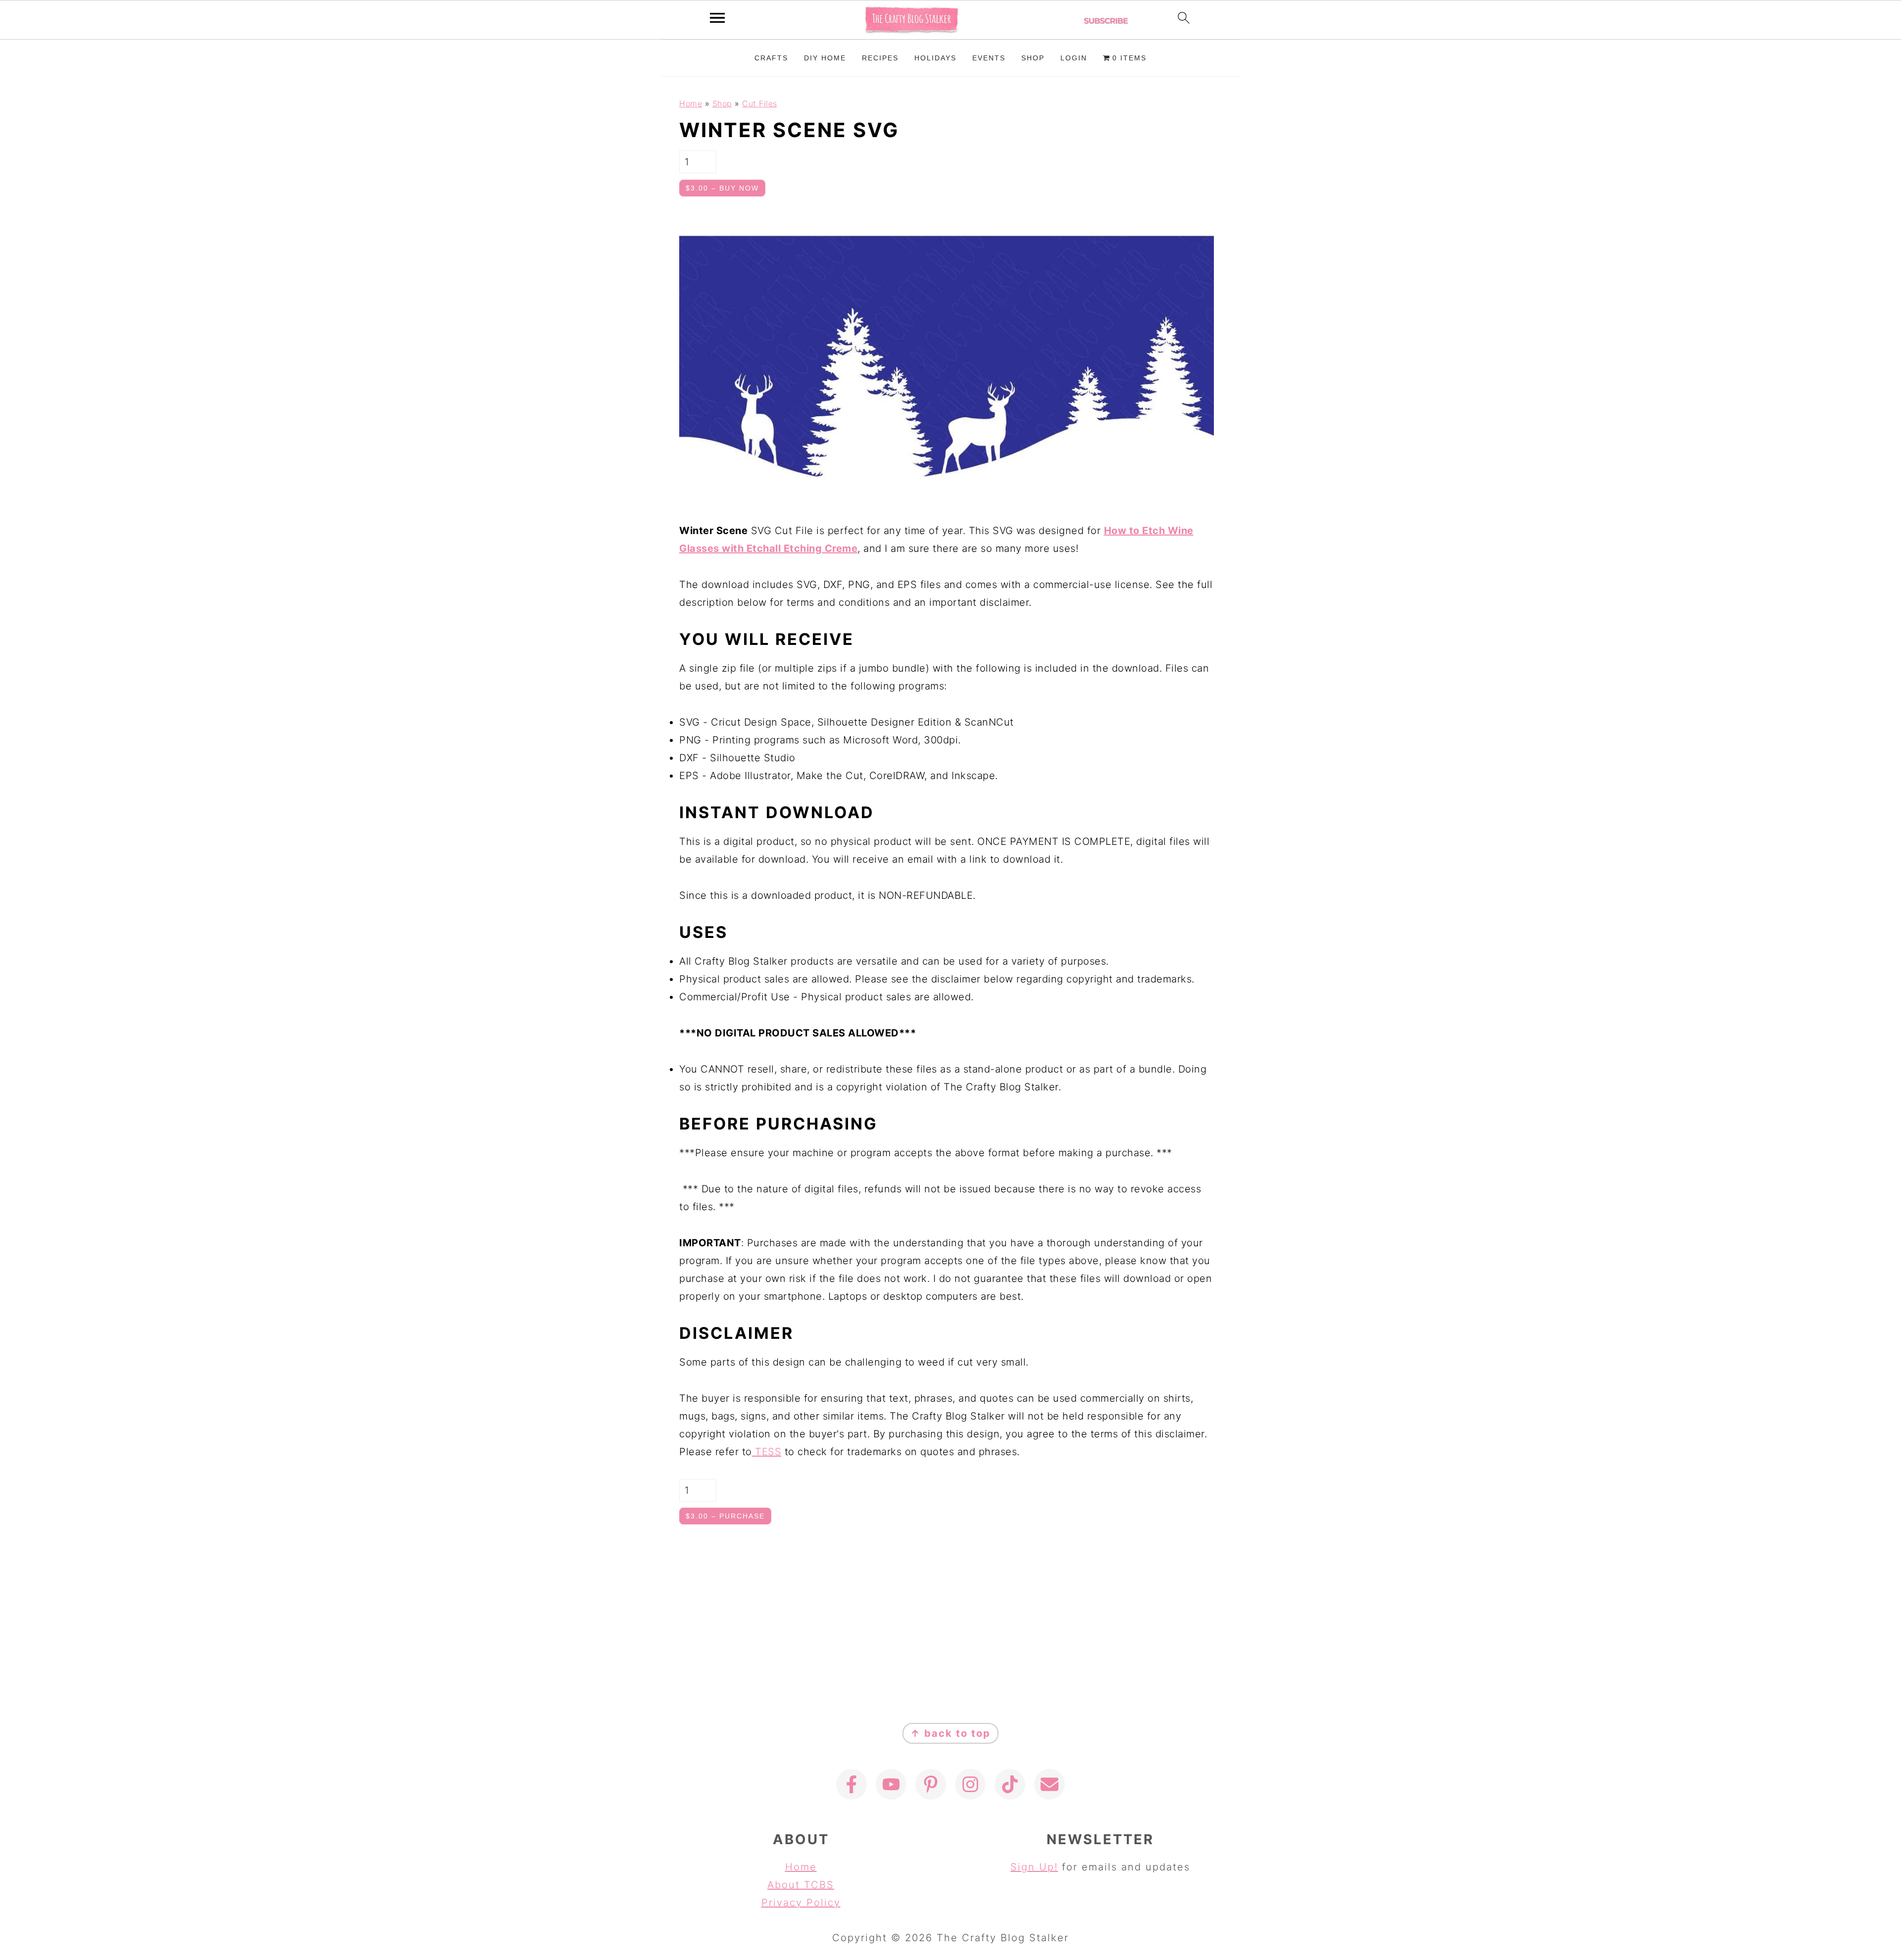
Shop (722, 103)
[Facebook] (851, 1784)
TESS (767, 1452)
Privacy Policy (801, 1903)
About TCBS (801, 1885)
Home (691, 103)
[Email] (1050, 1784)
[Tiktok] (1010, 1784)
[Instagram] (970, 1784)
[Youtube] (891, 1784)
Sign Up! (1034, 1867)
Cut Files (760, 103)
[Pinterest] (931, 1784)
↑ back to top (950, 1733)
